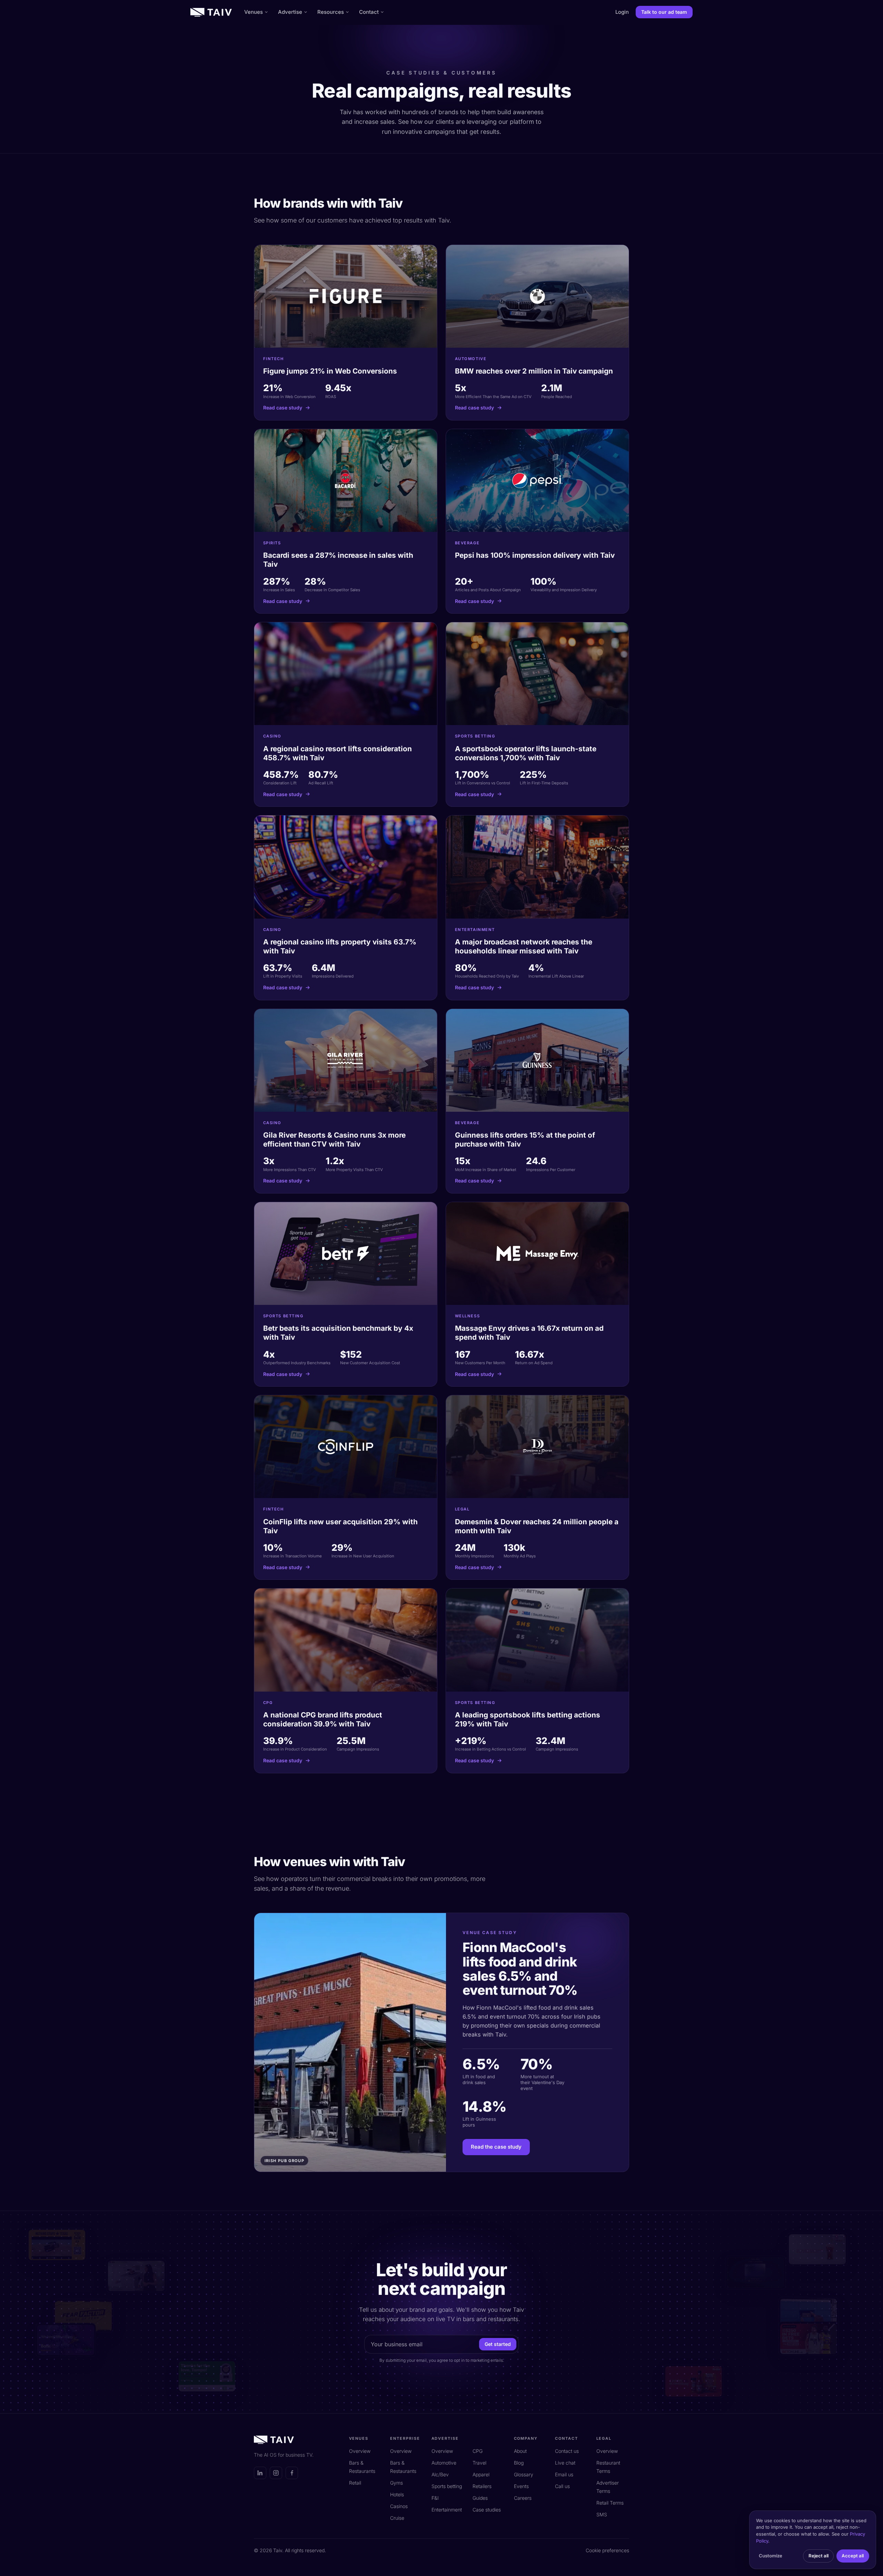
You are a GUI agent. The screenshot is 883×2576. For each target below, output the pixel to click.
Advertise (290, 12)
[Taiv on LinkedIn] (260, 2473)
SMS (602, 2514)
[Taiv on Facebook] (292, 2473)
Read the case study (496, 2147)
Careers (523, 2498)
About (520, 2451)
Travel (479, 2463)
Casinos (399, 2506)
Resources (331, 12)
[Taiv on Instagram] (276, 2473)
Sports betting (447, 2486)
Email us (564, 2474)
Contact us (567, 2451)
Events (521, 2486)
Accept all (853, 2556)
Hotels (397, 2494)
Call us (562, 2486)
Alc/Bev (440, 2474)
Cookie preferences (607, 2550)
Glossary (524, 2474)
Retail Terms (610, 2503)
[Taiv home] (211, 12)
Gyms (396, 2483)
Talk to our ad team (664, 12)
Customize (771, 2556)
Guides (480, 2498)
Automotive (444, 2463)
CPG (478, 2451)
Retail (355, 2483)
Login (622, 12)
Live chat (565, 2463)
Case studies (487, 2510)
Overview (360, 2451)
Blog (519, 2463)
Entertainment (447, 2510)
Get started (498, 2344)
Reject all (818, 2556)
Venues (254, 12)
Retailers (482, 2486)
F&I (435, 2498)
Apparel (481, 2474)
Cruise (397, 2518)
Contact (369, 12)
